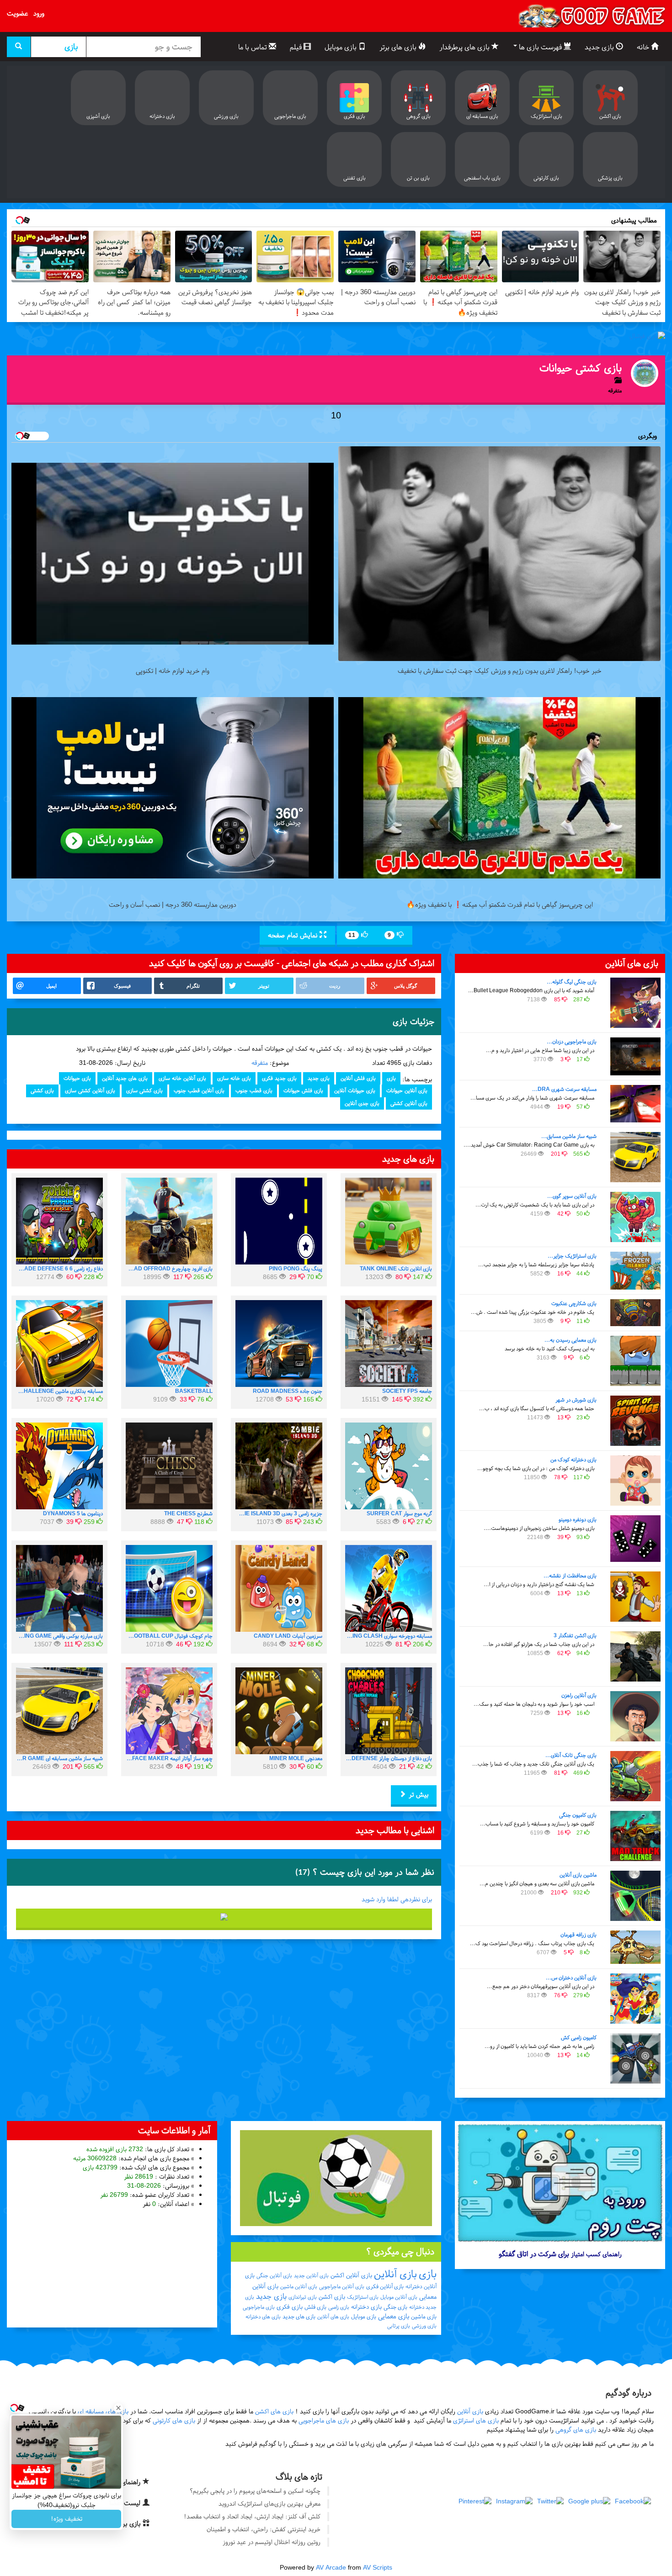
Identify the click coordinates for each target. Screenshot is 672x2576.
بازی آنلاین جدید (311, 2275)
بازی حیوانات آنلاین (355, 1090)
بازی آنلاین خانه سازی (182, 1078)
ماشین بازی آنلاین (578, 1875)
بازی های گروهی (576, 2430)
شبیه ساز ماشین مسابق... (569, 1136)
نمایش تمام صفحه (294, 935)
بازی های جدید (299, 2317)
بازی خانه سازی (234, 1078)
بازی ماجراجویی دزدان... (572, 1042)
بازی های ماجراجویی (324, 2420)
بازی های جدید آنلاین (125, 1078)
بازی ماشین (424, 2317)
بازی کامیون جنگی (578, 1815)
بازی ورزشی (424, 2326)
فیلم (297, 47)
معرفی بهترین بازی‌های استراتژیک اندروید (269, 2504)
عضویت (17, 13)
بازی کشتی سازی (144, 1090)
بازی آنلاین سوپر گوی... (572, 1196)
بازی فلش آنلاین (358, 1078)
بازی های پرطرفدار (465, 47)
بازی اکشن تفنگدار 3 (575, 1635)
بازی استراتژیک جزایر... (572, 1256)
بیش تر (417, 1794)
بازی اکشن (332, 2297)
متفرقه (260, 1063)
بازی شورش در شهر (576, 1400)
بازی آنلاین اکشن (351, 2275)
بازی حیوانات (77, 1078)
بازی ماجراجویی (259, 2307)
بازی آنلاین (395, 2274)
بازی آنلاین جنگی (274, 2275)
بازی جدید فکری (279, 1078)
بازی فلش (315, 2307)
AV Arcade (331, 2568)
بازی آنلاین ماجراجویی (342, 2286)
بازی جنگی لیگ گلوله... (572, 982)
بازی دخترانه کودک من (573, 1460)
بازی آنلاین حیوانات (407, 1090)
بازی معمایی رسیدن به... (571, 1340)
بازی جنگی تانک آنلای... (571, 1755)
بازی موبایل (341, 47)
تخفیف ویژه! (67, 2519)
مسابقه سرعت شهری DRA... (564, 1089)
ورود (39, 13)
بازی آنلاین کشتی (409, 1103)
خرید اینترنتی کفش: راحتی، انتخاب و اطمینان (264, 2529)
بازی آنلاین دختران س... (571, 1978)
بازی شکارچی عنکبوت (574, 1303)
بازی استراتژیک (363, 2297)
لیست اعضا (126, 2503)
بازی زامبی (339, 2307)
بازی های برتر (399, 47)
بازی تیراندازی (303, 2297)
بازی (391, 1078)
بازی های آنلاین (333, 2317)
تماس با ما (253, 47)
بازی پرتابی (399, 2326)
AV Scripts (378, 2568)
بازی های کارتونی (174, 2420)
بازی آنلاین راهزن (579, 1695)
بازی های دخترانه (263, 2317)
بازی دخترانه (366, 2307)
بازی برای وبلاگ (121, 2523)
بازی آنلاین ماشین (299, 2286)
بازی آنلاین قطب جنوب (199, 1090)
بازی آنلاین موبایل (399, 2297)
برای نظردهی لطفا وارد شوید (397, 1899)
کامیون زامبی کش (579, 2037)
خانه (644, 47)
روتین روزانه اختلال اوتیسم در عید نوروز (272, 2542)
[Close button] (118, 2408)
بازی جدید (600, 47)
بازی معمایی (394, 2316)
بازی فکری (290, 2307)
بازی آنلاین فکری (385, 2286)
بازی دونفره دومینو (578, 1519)
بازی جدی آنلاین (362, 1103)
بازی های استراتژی (476, 2420)
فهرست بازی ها (540, 47)
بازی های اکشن (274, 2411)
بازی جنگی (395, 2307)
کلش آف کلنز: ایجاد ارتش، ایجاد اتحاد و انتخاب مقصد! (252, 2516)
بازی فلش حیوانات (303, 1090)
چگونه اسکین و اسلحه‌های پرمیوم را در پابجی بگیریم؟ (255, 2491)
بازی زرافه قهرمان (579, 1935)
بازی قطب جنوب (254, 1090)
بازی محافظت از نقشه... (570, 1576)
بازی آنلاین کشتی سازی (90, 1090)
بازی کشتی (42, 1090)
